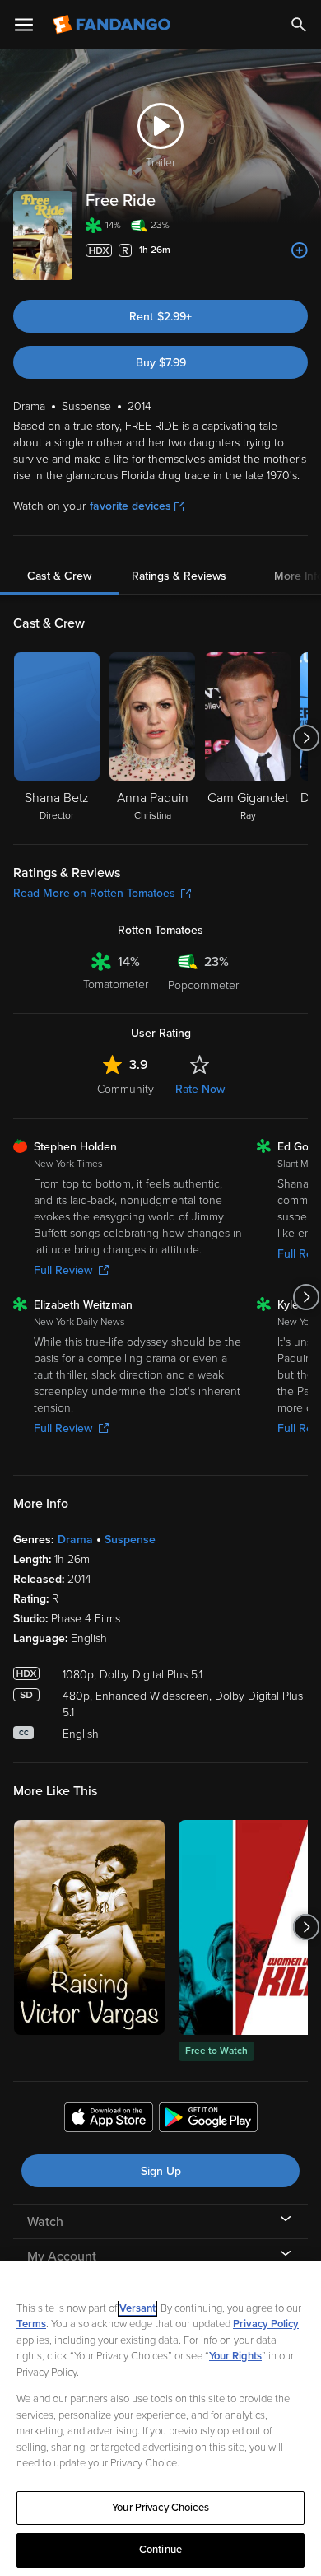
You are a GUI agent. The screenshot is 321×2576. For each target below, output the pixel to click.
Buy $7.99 (161, 363)
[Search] (299, 25)
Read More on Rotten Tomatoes (94, 893)
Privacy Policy (266, 2324)
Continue (160, 2550)
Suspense (130, 1540)
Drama (75, 1540)
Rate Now (200, 1089)
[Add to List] (300, 250)
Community (126, 1089)
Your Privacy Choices (160, 2508)
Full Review (63, 1270)
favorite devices (130, 506)
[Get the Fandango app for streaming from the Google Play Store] (208, 2120)
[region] (160, 2419)
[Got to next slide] (306, 738)
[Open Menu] (24, 25)
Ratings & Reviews (179, 576)
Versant (137, 2308)
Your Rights (235, 2356)
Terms (31, 2324)
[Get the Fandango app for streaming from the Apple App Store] (109, 2120)
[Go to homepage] (113, 25)
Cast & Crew (59, 576)
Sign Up (161, 2171)
